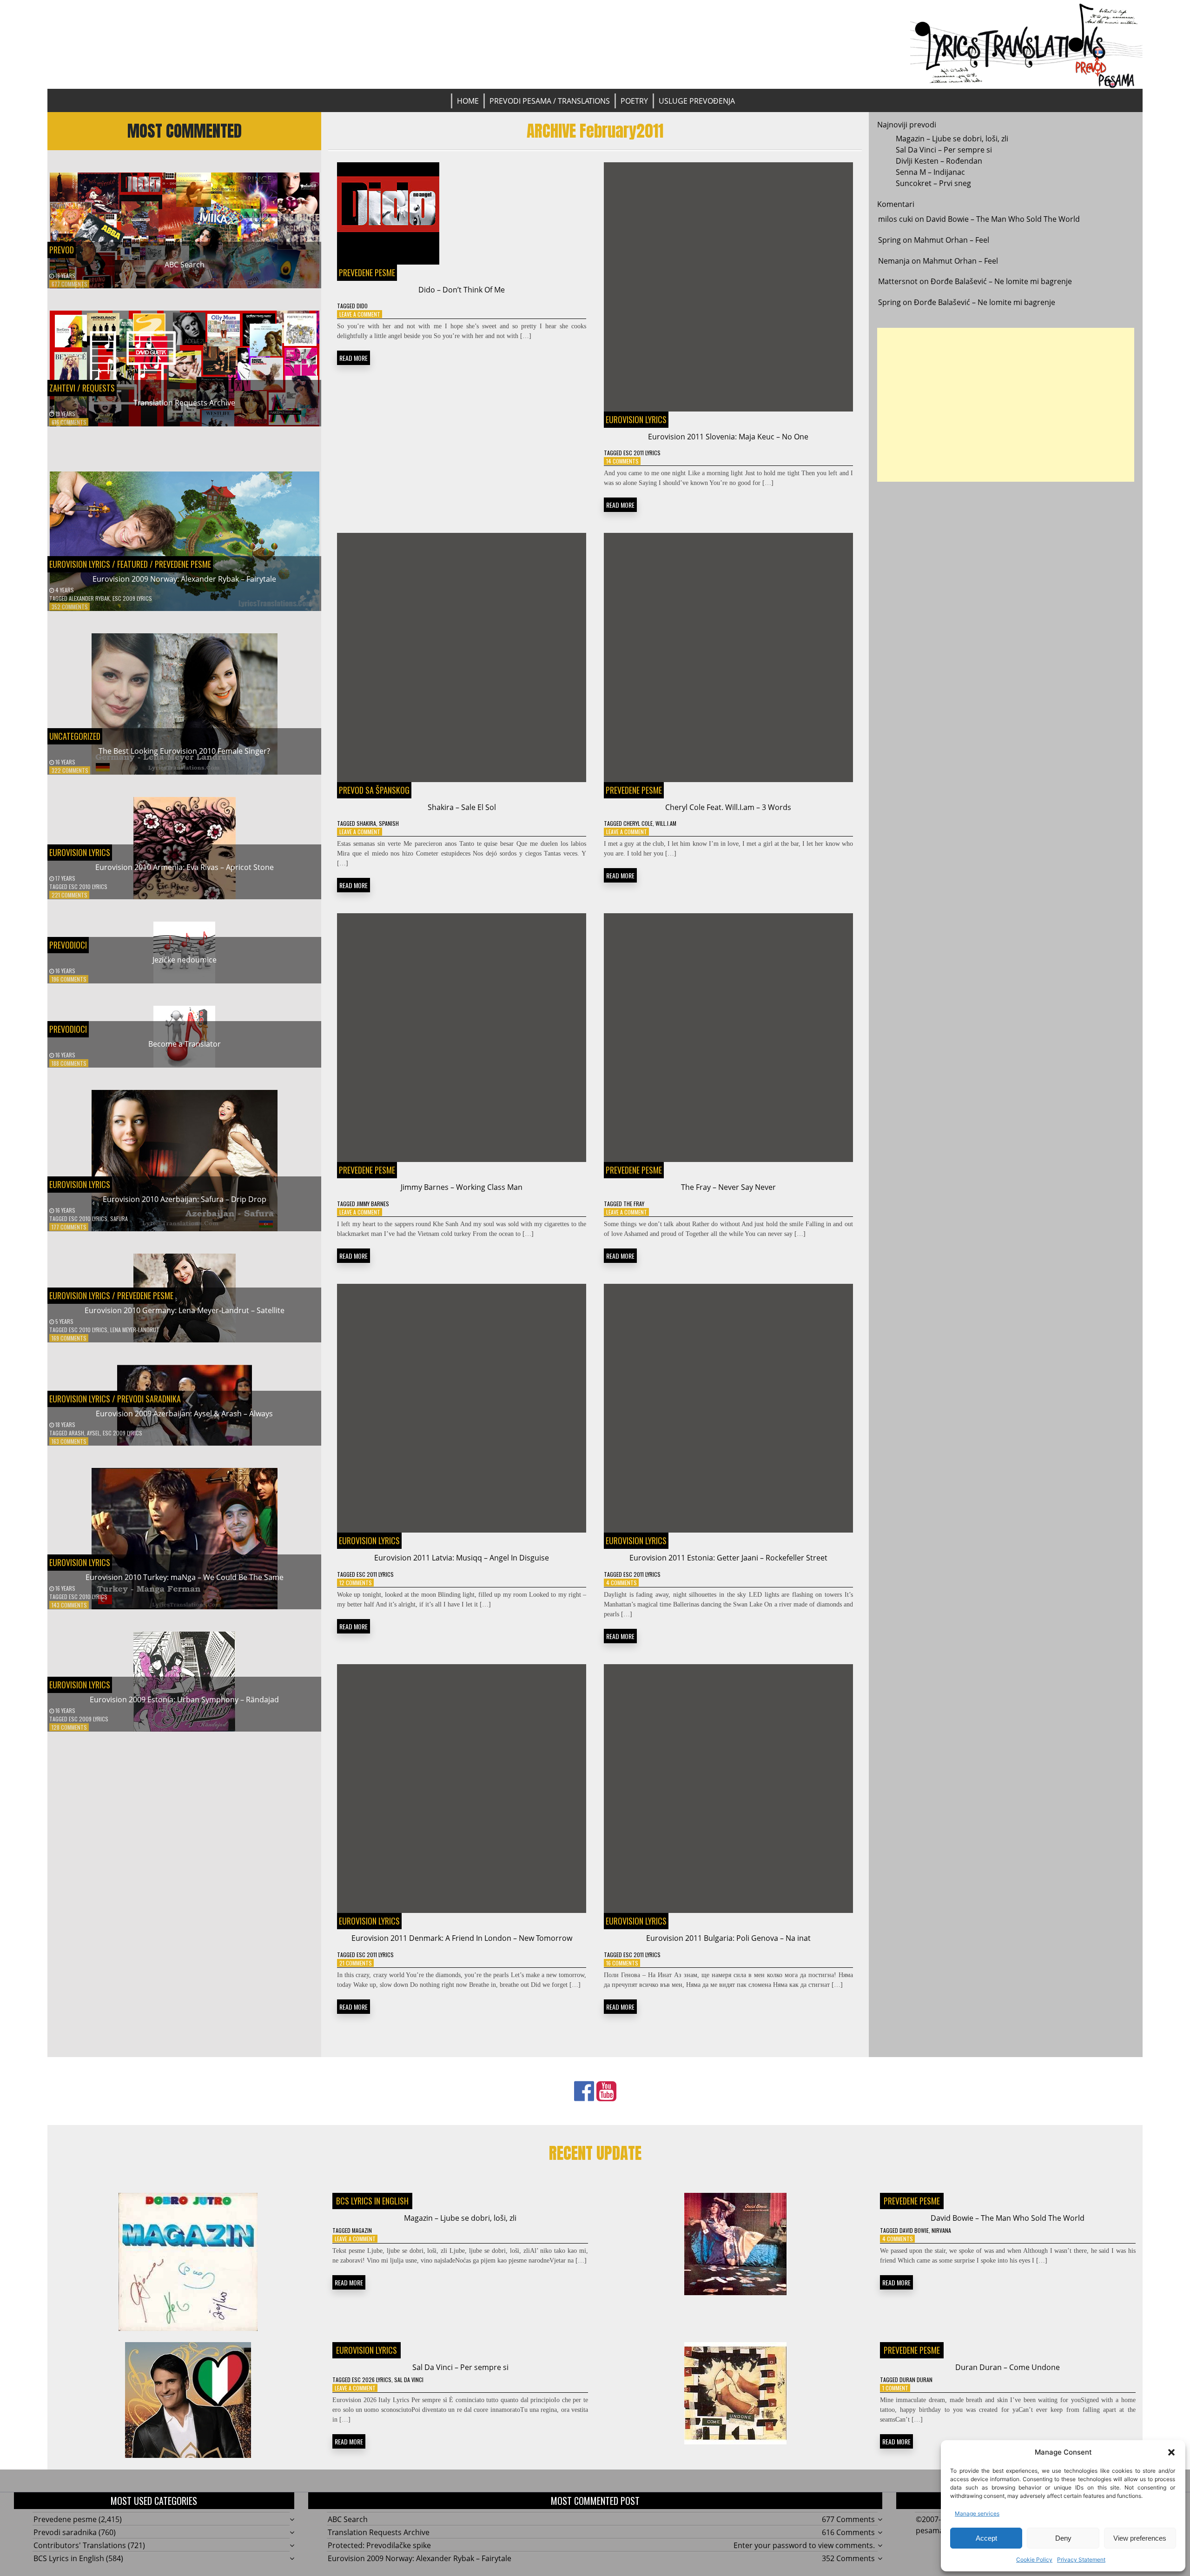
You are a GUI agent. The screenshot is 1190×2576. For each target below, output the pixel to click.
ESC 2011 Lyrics (642, 453)
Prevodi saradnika (149, 1399)
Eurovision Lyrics (80, 564)
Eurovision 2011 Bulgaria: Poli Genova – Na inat (728, 1938)
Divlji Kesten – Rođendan (939, 161)
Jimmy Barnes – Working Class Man (462, 1187)
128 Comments (69, 1727)
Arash (76, 1433)
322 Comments (70, 770)
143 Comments (69, 1605)
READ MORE (354, 358)
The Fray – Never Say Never (728, 1187)
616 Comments (69, 422)
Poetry (634, 101)
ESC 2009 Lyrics (132, 598)
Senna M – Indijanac (930, 172)
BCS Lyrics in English (372, 2201)
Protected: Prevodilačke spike (379, 2545)
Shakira (366, 823)
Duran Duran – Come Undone (1008, 2367)
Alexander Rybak (89, 598)
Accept (986, 2538)
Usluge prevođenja (697, 101)
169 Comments (69, 1338)
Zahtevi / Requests (82, 388)
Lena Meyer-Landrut (135, 1330)
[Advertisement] (1006, 405)
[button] (1171, 2452)
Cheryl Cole (638, 823)
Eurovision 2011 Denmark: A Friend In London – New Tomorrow (462, 1938)
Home (468, 101)
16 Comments (622, 1963)
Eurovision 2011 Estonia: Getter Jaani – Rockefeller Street (728, 1558)
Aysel (93, 1433)
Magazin (362, 2230)
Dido (362, 306)
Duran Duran (916, 2380)
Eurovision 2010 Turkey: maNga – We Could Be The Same (185, 1577)
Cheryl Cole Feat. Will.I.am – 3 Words (728, 807)
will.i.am (666, 823)
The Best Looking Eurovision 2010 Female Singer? (184, 751)
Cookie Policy (1034, 2559)
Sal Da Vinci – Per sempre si (944, 150)
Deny (1063, 2538)
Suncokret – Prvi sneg (933, 183)
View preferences (1140, 2538)
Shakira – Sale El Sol (462, 807)
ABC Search (185, 265)
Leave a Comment (360, 314)
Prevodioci (68, 945)
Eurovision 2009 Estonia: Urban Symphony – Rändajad (184, 1700)
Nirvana (941, 2230)
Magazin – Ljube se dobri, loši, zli (952, 139)
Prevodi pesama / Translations (550, 101)
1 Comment (895, 2388)
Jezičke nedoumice (185, 960)
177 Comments (69, 1227)
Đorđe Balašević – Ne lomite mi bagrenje (1001, 281)
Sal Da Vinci (409, 2380)
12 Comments (356, 1583)
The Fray (634, 1204)
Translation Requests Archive (184, 403)
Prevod (62, 250)
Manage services (977, 2513)
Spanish (389, 823)
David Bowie (914, 2230)
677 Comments (69, 284)
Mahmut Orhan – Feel (952, 240)
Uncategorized (75, 736)
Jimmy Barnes (373, 1204)
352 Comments (70, 607)
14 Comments (622, 461)
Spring (889, 240)
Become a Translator (185, 1044)
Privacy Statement (1081, 2559)
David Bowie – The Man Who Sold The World (1003, 219)
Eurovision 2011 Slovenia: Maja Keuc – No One (728, 437)
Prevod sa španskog (374, 790)
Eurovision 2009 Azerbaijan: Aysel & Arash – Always (184, 1414)
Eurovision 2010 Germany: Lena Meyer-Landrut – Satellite (185, 1310)
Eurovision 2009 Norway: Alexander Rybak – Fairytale (184, 579)
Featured (132, 564)
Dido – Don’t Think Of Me (462, 290)
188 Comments (69, 1063)
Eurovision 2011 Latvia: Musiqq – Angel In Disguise (462, 1558)
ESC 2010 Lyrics (88, 886)
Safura (119, 1218)
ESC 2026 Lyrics (372, 2380)
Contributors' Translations (80, 2545)
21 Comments (356, 1963)
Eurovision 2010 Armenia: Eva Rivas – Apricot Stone (185, 867)
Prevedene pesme (183, 564)
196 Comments (69, 979)
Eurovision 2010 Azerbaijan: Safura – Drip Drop (185, 1199)
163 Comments (69, 1441)
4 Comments (621, 1583)
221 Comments (69, 895)
